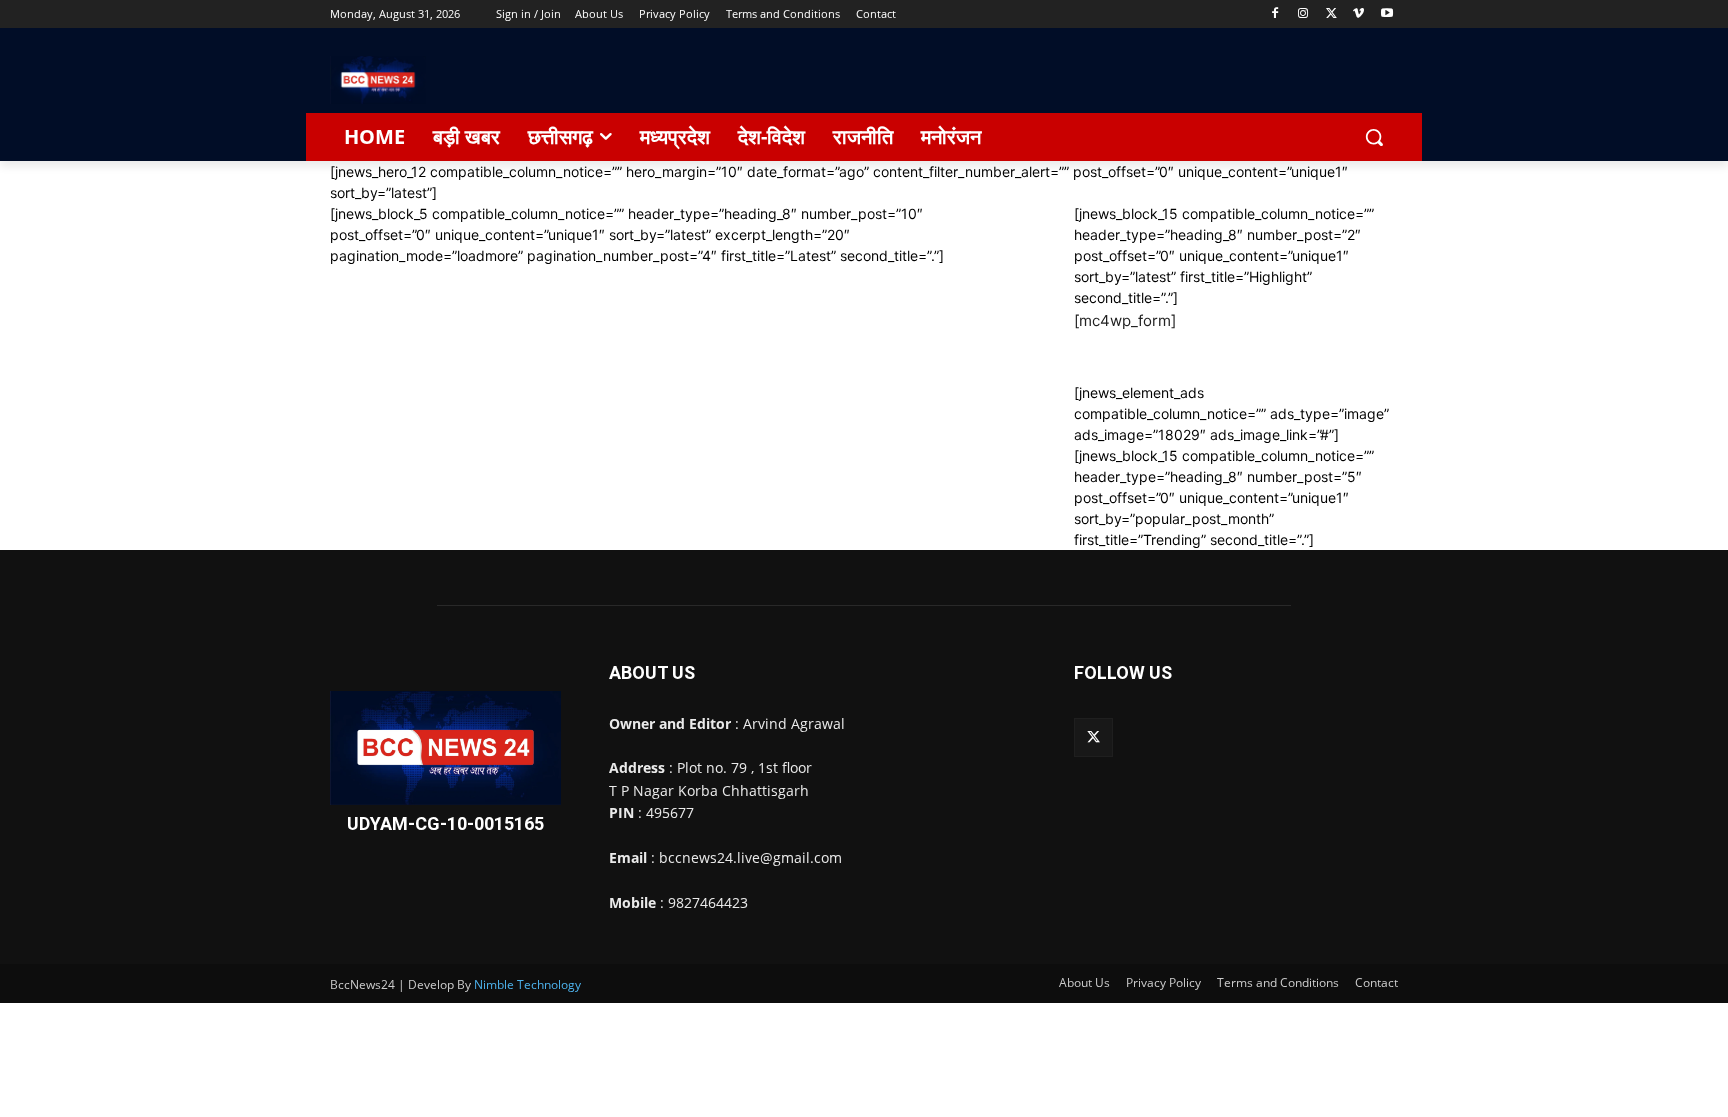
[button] (1374, 137)
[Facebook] (1275, 14)
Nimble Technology (527, 984)
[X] (1331, 14)
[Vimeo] (1358, 14)
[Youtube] (1386, 14)
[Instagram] (1303, 14)
